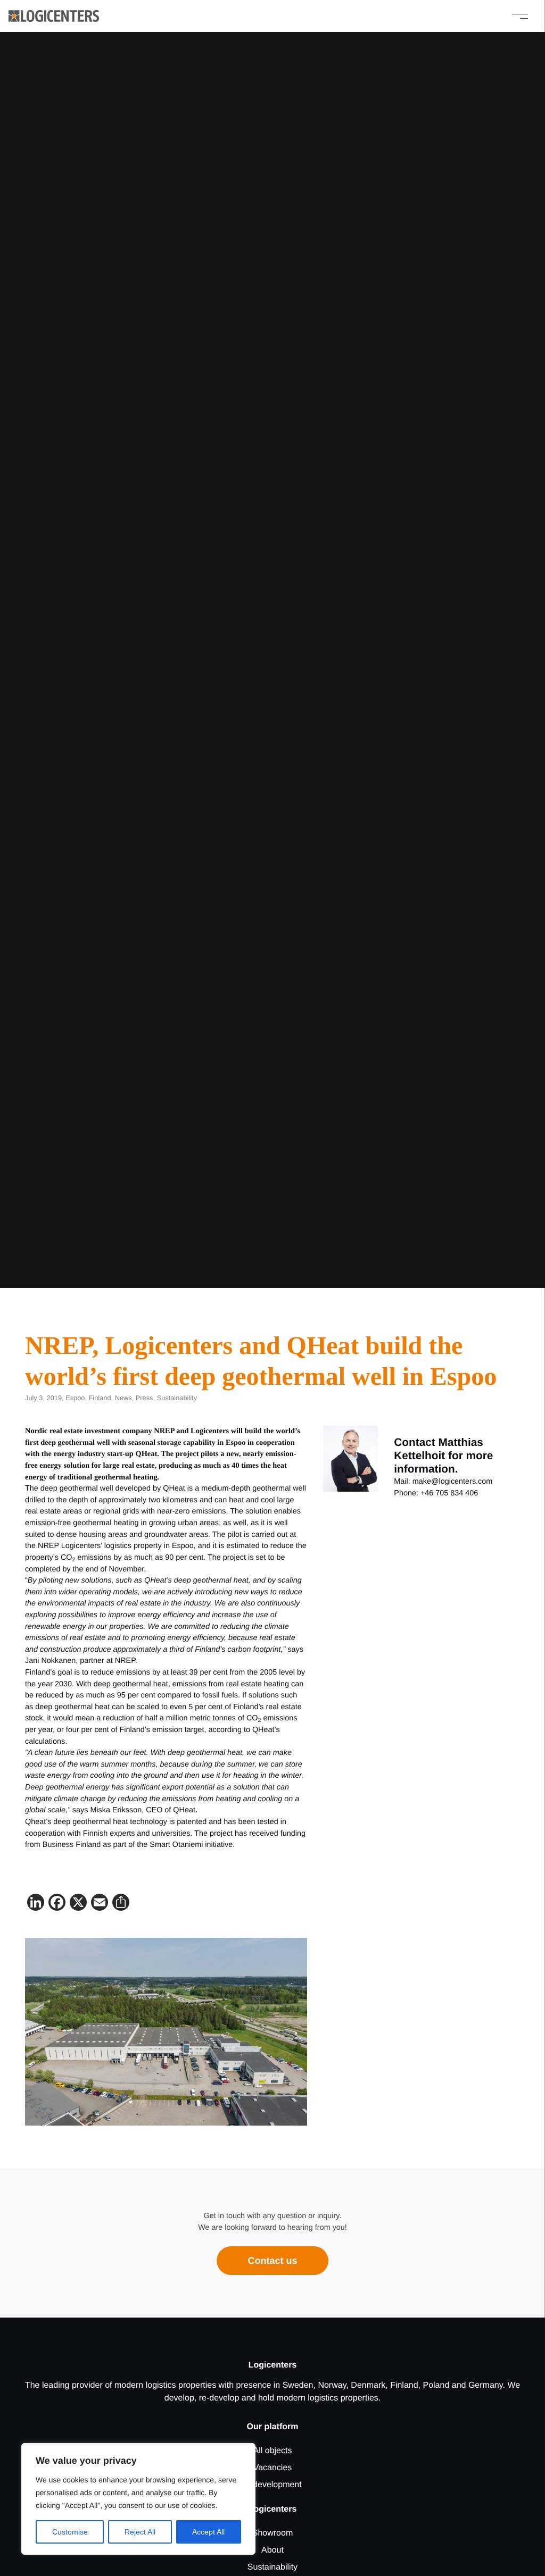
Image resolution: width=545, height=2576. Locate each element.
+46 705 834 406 (449, 1493)
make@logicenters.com (453, 1482)
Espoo (75, 1398)
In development (272, 2485)
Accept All (208, 2532)
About (272, 2550)
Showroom (272, 2533)
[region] (138, 2499)
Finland (100, 1398)
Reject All (140, 2532)
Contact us (272, 2261)
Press (144, 1398)
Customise (70, 2532)
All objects (273, 2451)
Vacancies (273, 2468)
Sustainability (177, 1398)
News (123, 1398)
